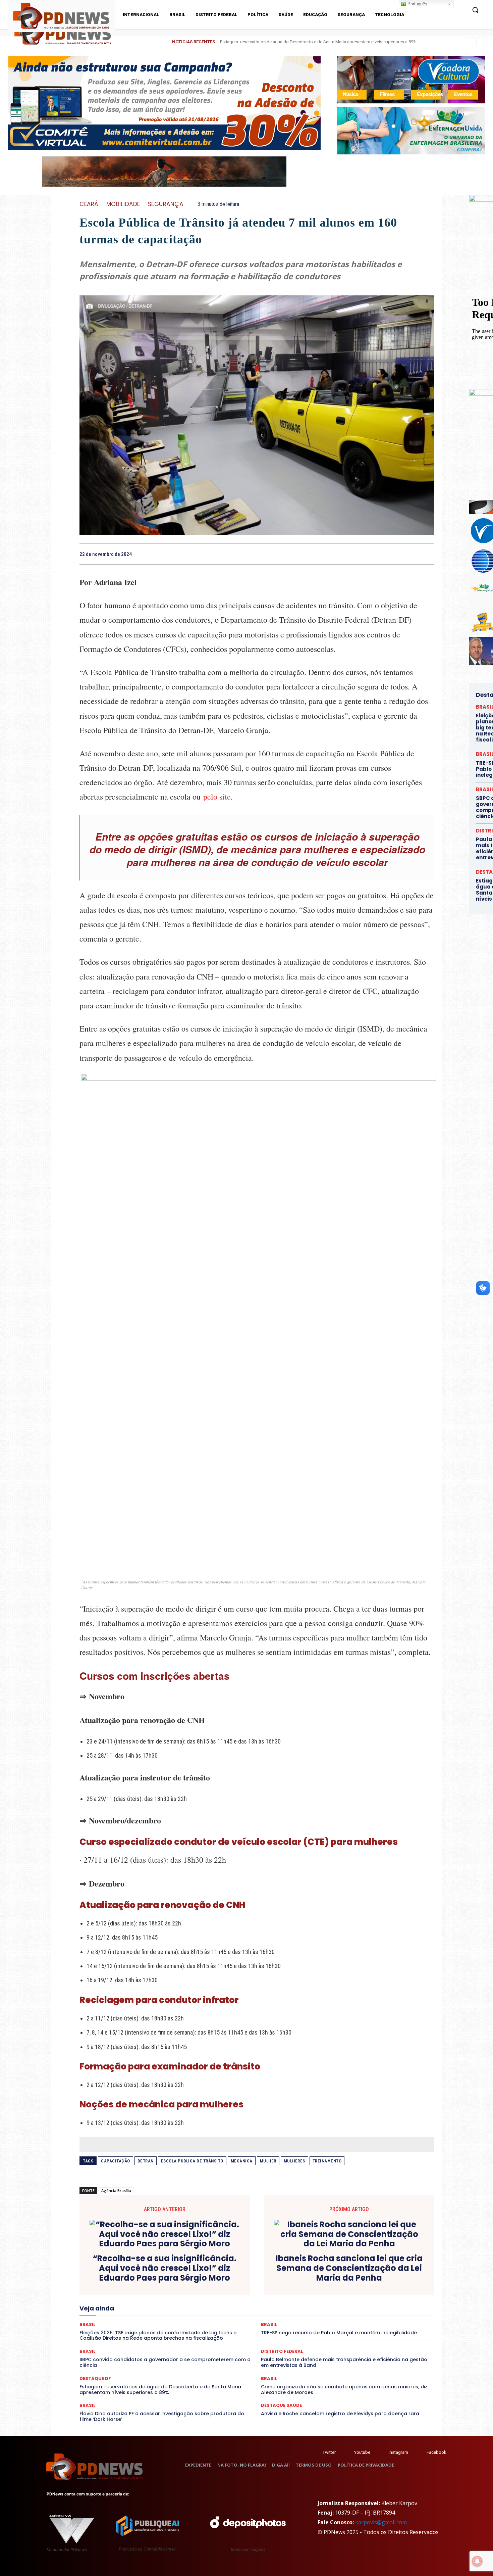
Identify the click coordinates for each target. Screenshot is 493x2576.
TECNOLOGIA (304, 2325)
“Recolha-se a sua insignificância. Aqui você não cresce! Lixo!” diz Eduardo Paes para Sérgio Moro (165, 2268)
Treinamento (327, 2161)
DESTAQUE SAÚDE (195, 2289)
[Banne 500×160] (411, 130)
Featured (390, 2295)
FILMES (161, 2301)
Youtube (362, 2452)
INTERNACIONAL (270, 2301)
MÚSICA (323, 2307)
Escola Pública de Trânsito (192, 2161)
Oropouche (407, 2307)
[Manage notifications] (477, 2561)
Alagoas (157, 2277)
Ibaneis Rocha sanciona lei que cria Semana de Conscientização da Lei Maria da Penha (349, 2268)
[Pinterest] (412, 554)
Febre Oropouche (129, 2301)
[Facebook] (381, 554)
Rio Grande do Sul (108, 2319)
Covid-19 (232, 2283)
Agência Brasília (116, 2190)
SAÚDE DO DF (318, 2319)
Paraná (125, 2313)
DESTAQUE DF (156, 2289)
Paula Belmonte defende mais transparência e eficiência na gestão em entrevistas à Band (344, 2362)
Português (417, 4)
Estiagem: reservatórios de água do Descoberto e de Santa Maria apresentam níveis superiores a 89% (160, 2390)
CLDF (301, 2277)
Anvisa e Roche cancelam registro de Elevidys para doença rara (340, 2414)
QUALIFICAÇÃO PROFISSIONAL (336, 2313)
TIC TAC (333, 2325)
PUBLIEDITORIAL (282, 2313)
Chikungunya (275, 2277)
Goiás (182, 2301)
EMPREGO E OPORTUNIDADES (148, 2295)
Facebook (436, 2452)
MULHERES (294, 2161)
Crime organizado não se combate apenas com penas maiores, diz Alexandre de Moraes (344, 2390)
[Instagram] (382, 2452)
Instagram (398, 2452)
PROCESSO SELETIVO (237, 2313)
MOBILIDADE (123, 204)
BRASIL (228, 2277)
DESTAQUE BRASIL (116, 2289)
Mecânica (242, 2161)
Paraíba (103, 2313)
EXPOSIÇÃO (362, 2295)
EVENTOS (333, 2295)
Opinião (381, 2307)
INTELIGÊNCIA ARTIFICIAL (221, 2301)
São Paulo (204, 2319)
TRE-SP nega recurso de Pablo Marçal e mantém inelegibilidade (281, 42)
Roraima (141, 2319)
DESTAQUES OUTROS (338, 2289)
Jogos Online (308, 2301)
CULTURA (322, 2283)
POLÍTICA (199, 2313)
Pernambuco (152, 2313)
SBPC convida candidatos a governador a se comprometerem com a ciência (165, 2362)
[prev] (470, 42)
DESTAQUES (232, 2289)
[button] (475, 10)
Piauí (177, 2313)
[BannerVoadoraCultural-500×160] (411, 80)
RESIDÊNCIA (387, 2313)
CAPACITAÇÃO (116, 2161)
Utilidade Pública (392, 2325)
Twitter (329, 2452)
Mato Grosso (121, 2307)
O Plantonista (352, 2307)
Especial (221, 2295)
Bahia (208, 2277)
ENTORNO (195, 2295)
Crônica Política (264, 2283)
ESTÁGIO (307, 2295)
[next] (481, 42)
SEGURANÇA (166, 204)
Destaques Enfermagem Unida (281, 2289)
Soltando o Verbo (390, 2319)
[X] (397, 554)
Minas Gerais (241, 2307)
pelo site (217, 797)
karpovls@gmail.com (381, 2522)
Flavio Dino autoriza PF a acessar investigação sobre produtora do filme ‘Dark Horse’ (162, 2416)
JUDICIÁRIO (340, 2301)
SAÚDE (257, 2319)
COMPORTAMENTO (361, 2277)
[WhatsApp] (428, 554)
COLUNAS (324, 2277)
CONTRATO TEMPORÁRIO (190, 2283)
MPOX (300, 2307)
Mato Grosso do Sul (162, 2307)
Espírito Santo (251, 2295)
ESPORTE (281, 2295)
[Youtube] (348, 2452)
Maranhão (401, 2301)
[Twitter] (316, 2452)
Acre (136, 2277)
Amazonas (184, 2277)
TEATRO (275, 2325)
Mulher (268, 2161)
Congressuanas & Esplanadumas (126, 2283)
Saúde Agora (284, 2319)
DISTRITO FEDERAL (385, 2289)
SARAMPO (232, 2319)
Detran (146, 2161)
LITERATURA (371, 2301)
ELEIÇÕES (102, 2295)
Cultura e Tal (351, 2283)
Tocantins (358, 2325)
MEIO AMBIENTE (205, 2307)
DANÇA (379, 2283)
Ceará (89, 204)
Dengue (401, 2283)
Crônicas (296, 2283)
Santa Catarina (171, 2319)
